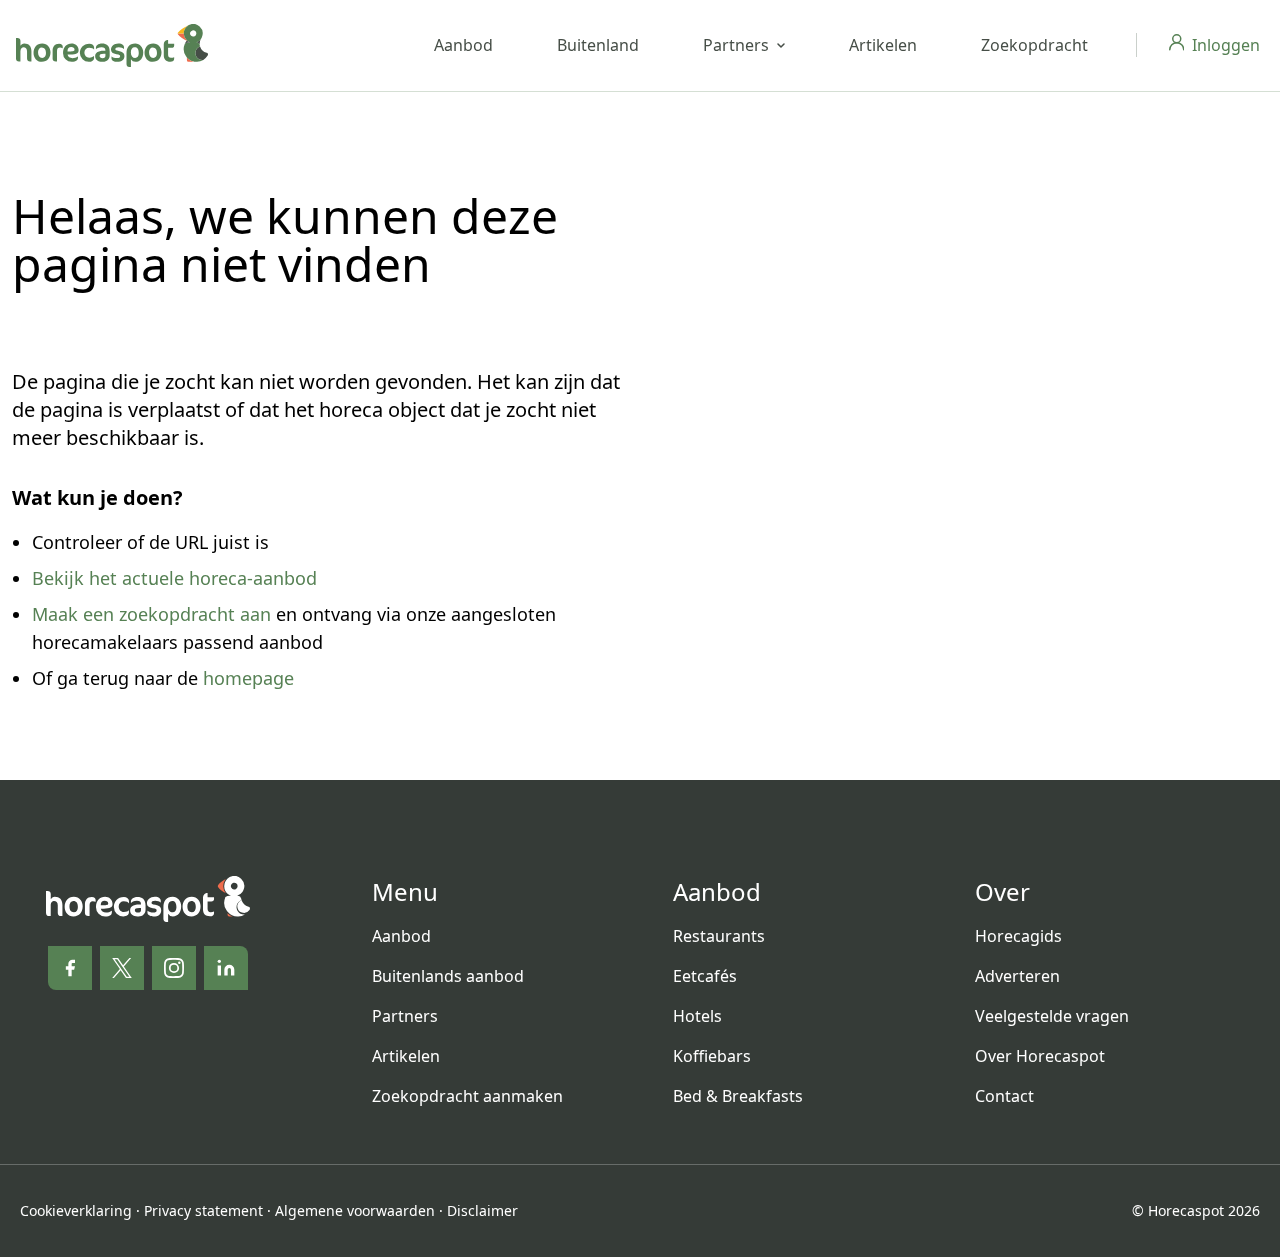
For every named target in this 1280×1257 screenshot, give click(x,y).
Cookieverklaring (76, 1210)
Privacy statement (203, 1210)
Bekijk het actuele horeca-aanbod (174, 578)
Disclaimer (482, 1210)
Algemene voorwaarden (355, 1210)
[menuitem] (506, 936)
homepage (248, 678)
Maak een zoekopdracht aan (151, 614)
